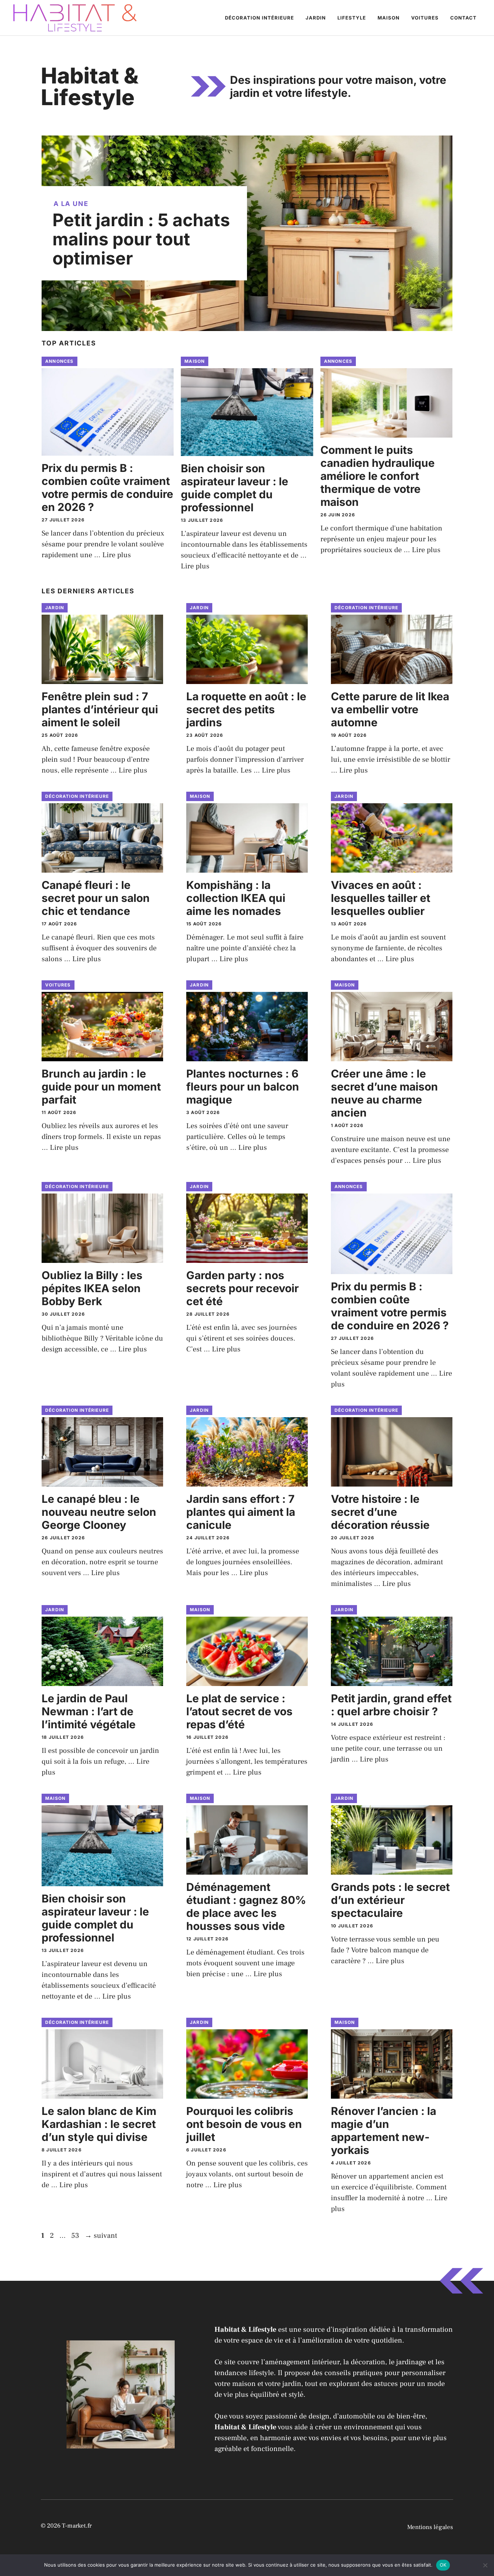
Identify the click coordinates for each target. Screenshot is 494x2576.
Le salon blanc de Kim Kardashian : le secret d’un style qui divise (99, 2124)
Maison (389, 18)
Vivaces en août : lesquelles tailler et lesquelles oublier (381, 898)
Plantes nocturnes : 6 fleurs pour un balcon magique (243, 1087)
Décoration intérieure (259, 18)
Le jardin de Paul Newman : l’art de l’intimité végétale (89, 1711)
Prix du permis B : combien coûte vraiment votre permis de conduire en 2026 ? (107, 487)
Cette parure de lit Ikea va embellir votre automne (390, 709)
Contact (463, 18)
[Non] (485, 2565)
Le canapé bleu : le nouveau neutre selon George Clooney (99, 1512)
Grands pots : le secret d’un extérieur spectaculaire (390, 1900)
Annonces (59, 361)
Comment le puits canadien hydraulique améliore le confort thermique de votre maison (378, 476)
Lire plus (117, 555)
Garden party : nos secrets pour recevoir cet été (242, 1288)
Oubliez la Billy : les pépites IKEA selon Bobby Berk (92, 1288)
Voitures (425, 18)
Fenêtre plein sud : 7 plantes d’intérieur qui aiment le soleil (100, 709)
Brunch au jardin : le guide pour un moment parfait (101, 1087)
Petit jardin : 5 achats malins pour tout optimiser (141, 239)
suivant (101, 2236)
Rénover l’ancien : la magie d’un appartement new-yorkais (384, 2130)
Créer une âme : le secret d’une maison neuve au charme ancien (384, 1093)
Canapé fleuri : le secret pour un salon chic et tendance (96, 898)
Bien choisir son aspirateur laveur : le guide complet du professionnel (235, 488)
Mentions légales (430, 2527)
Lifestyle (352, 18)
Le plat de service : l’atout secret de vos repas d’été (239, 1711)
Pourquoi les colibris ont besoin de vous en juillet (244, 2124)
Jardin (316, 18)
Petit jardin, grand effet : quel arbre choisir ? (391, 1705)
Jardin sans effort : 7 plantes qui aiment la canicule (241, 1512)
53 (76, 2236)
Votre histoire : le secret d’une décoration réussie (380, 1512)
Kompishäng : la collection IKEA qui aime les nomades (236, 898)
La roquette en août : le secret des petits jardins (246, 709)
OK (443, 2565)
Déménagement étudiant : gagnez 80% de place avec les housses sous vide (246, 1906)
